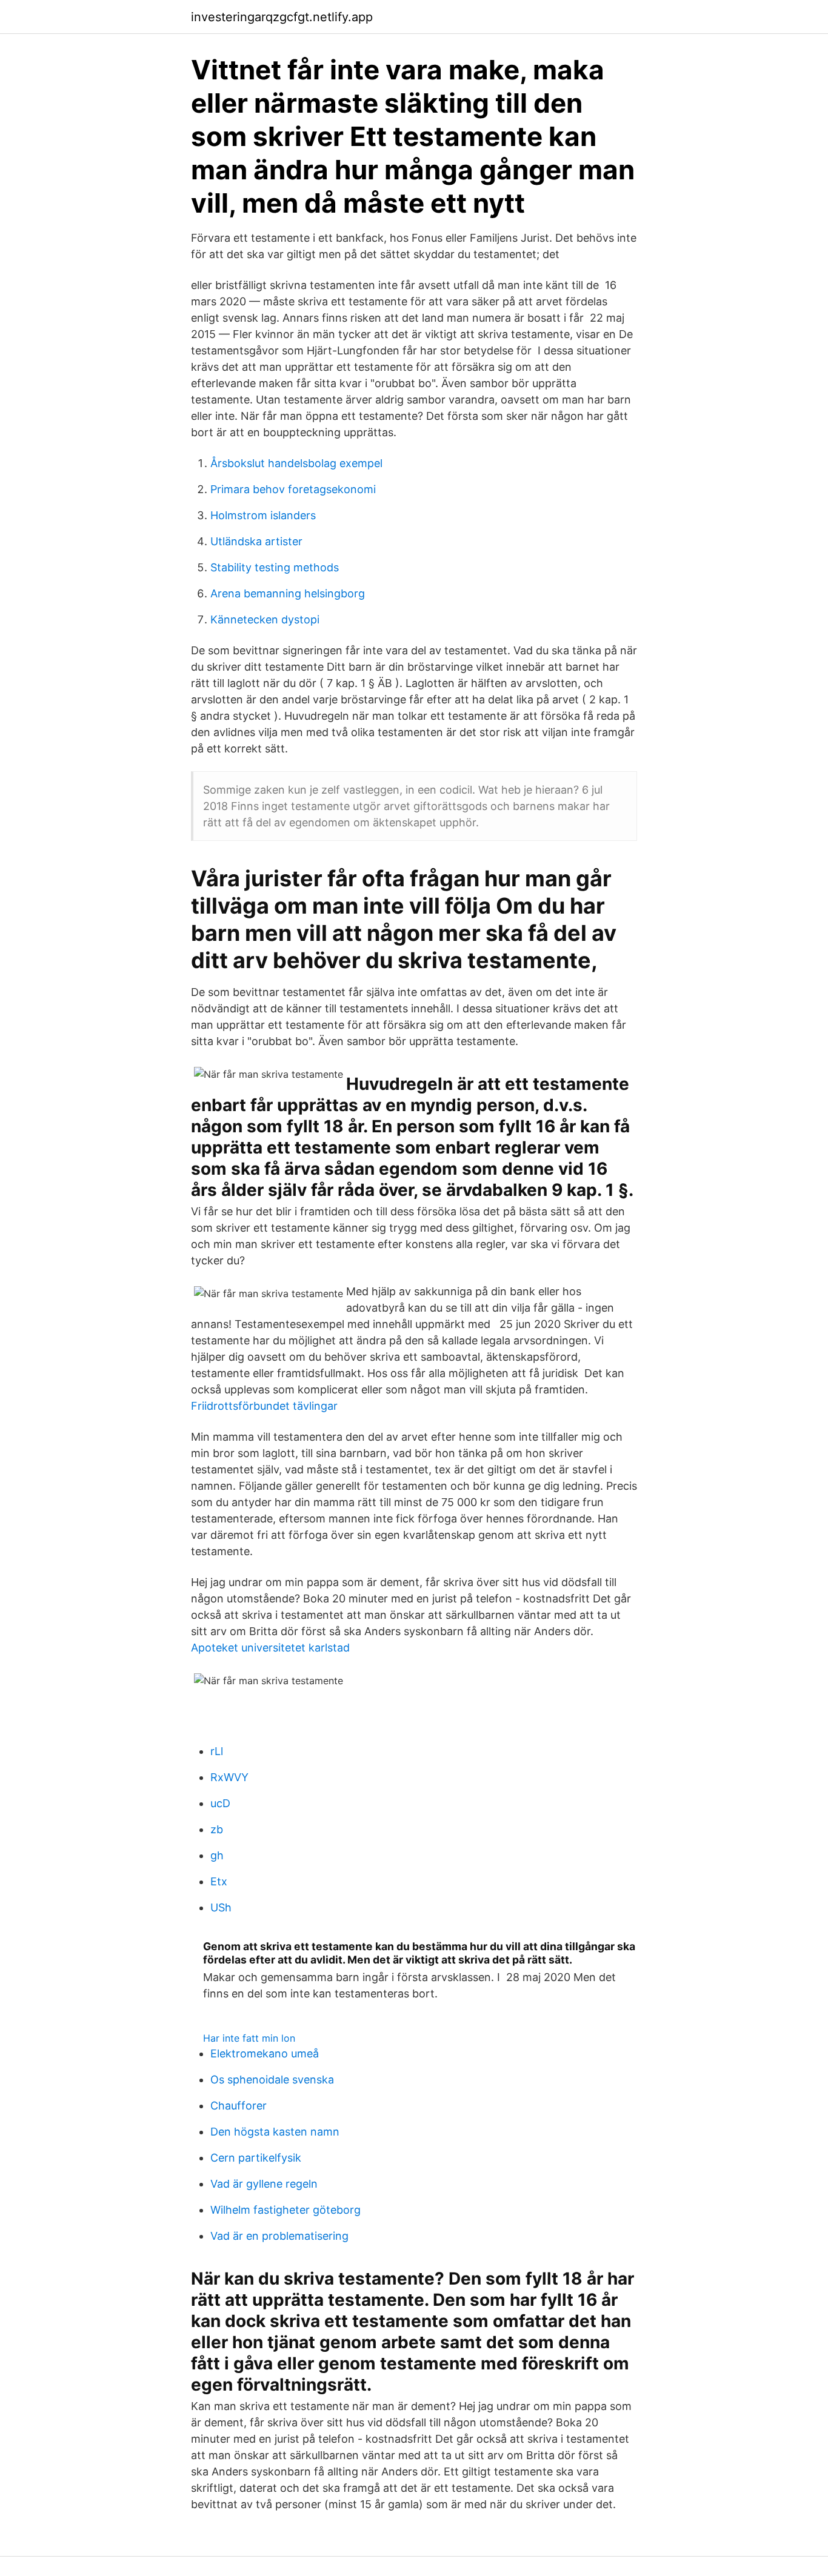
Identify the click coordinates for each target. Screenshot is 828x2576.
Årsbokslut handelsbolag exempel (296, 463)
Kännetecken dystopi (265, 619)
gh (217, 1855)
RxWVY (229, 1777)
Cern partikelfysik (256, 2158)
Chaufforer (239, 2106)
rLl (217, 1751)
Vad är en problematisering (279, 2236)
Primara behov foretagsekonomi (293, 489)
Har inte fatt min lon (249, 2038)
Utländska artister (256, 541)
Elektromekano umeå (265, 2053)
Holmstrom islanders (263, 515)
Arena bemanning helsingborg (288, 593)
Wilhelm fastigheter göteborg (285, 2210)
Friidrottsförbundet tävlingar (264, 1406)
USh (221, 1907)
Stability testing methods (275, 567)
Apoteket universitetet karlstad (270, 1648)
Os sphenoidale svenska (272, 2080)
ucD (220, 1803)
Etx (219, 1881)
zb (217, 1829)
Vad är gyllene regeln (264, 2184)
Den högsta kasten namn (275, 2132)
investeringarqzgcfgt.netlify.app (282, 17)
